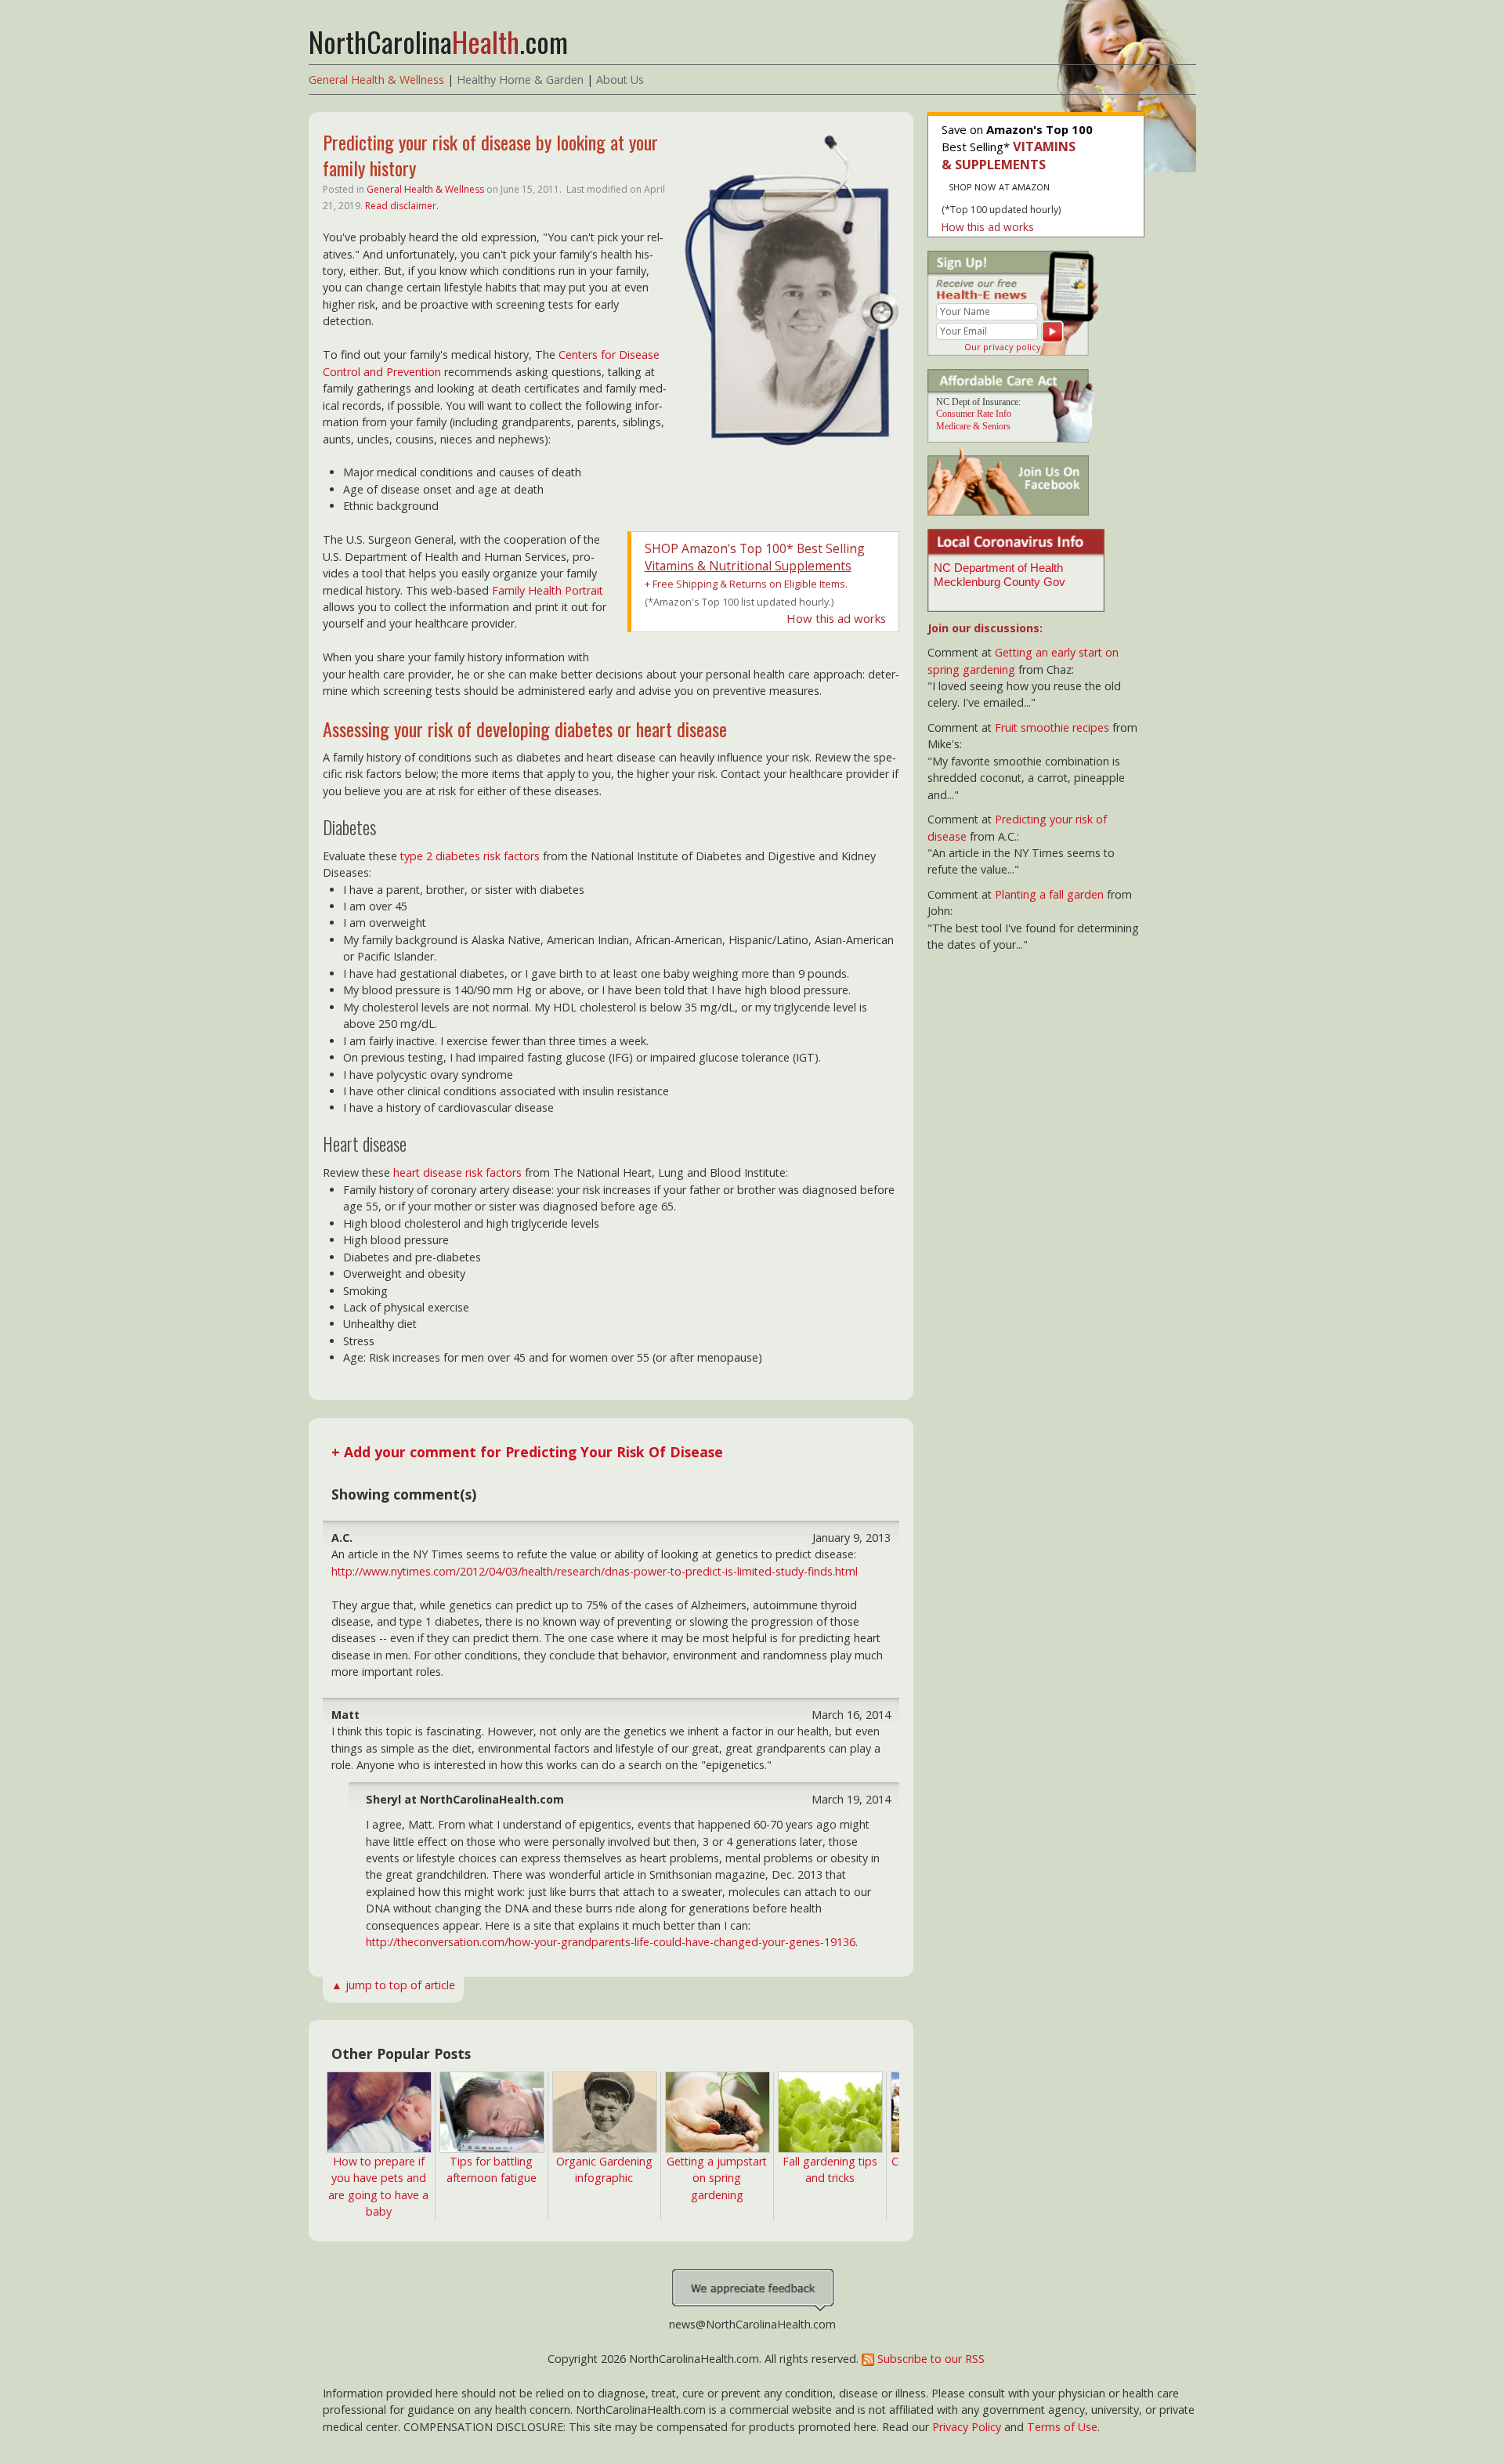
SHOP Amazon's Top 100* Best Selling (755, 557)
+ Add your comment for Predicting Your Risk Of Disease (527, 1452)
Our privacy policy (1003, 347)
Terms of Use (1062, 2427)
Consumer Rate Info (974, 414)
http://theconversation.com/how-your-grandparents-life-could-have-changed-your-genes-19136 (611, 1942)
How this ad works (836, 618)
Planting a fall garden (1049, 894)
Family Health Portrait (548, 590)
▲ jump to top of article (393, 1985)
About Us (620, 80)
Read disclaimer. (402, 206)
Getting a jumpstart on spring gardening (717, 2178)
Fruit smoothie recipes (1052, 727)
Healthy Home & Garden (520, 80)
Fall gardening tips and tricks (830, 2169)
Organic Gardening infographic (604, 2169)
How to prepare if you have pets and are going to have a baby (378, 2186)
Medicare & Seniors (973, 426)
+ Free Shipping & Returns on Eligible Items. (746, 584)
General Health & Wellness (376, 80)
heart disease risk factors (457, 1172)
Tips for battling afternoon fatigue (492, 2169)
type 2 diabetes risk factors (470, 856)
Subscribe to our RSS (929, 2359)
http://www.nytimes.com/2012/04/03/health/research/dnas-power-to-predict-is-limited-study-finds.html (595, 1571)
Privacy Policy (967, 2427)
